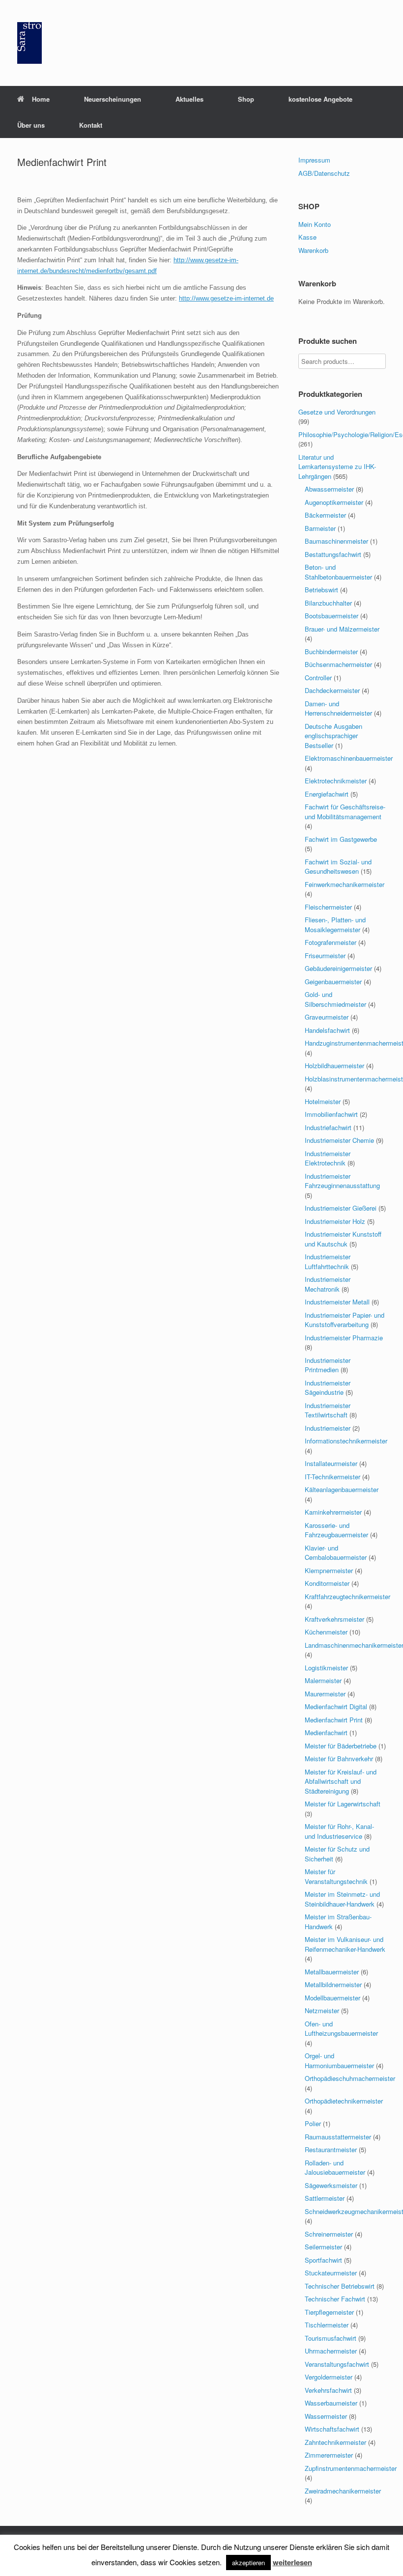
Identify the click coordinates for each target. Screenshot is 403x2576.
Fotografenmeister (331, 942)
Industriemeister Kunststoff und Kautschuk (343, 1239)
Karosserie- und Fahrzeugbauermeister (336, 1530)
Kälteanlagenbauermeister (342, 1489)
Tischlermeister (327, 2325)
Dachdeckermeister (332, 690)
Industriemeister (328, 1428)
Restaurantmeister (331, 2149)
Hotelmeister (323, 1101)
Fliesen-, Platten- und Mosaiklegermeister (335, 925)
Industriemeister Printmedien (328, 1365)
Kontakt (91, 125)
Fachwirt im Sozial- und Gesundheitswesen (338, 867)
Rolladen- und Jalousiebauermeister (335, 2168)
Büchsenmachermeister (338, 664)
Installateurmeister (331, 1463)
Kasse (307, 237)
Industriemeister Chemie (339, 1140)
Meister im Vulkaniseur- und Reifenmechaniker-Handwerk (345, 1944)
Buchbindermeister (331, 651)
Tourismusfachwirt (331, 2338)
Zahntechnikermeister (335, 2442)
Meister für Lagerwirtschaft (343, 1804)
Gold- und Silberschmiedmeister (335, 999)
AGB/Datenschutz (324, 173)
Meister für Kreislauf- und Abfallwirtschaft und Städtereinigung (341, 1781)
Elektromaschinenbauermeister (349, 758)
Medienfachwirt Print (334, 1720)
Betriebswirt (321, 590)
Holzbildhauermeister (334, 1066)
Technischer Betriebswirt (340, 2286)
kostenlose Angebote (320, 99)
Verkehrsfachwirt (328, 2390)
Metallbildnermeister (333, 1984)
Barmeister (320, 528)
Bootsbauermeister (331, 616)
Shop (246, 99)
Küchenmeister (326, 1632)
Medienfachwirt (326, 1732)
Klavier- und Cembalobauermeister (336, 1553)
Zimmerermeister (329, 2455)
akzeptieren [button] (248, 2562)
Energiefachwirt (327, 794)
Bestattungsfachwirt (333, 554)
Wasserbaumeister (331, 2403)
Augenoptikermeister (334, 502)
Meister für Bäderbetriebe (341, 1746)
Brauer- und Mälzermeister (342, 629)
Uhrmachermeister (331, 2351)
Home (41, 99)
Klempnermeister (329, 1570)
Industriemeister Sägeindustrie (328, 1388)
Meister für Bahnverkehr (339, 1759)
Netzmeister (322, 2010)
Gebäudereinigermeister (338, 968)
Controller (318, 678)
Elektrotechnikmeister (336, 781)
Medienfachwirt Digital (336, 1706)
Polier (313, 2123)
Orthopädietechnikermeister (344, 2101)
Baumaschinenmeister (336, 541)
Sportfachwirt (323, 2260)
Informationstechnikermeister (346, 1441)
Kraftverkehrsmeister (334, 1619)
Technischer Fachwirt (335, 2299)
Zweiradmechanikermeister (343, 2491)
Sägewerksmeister (331, 2185)
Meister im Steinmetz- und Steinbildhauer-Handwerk (342, 1899)
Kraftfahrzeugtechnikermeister (347, 1596)
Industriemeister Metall (337, 1302)
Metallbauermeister (332, 1972)
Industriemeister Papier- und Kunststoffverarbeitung (345, 1320)
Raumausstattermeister (338, 2137)
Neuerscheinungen (113, 99)
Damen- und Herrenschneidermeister (338, 708)
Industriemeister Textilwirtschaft (328, 1410)
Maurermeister (325, 1694)
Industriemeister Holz (335, 1221)
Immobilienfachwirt (331, 1114)
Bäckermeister (325, 515)
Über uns (31, 125)
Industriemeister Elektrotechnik (328, 1158)
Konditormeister (327, 1583)
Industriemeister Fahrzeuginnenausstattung (342, 1181)
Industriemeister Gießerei (341, 1208)
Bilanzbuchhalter (328, 603)
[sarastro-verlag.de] (29, 43)
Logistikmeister (326, 1668)
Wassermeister (326, 2416)
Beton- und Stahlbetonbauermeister (338, 572)
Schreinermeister (329, 2234)
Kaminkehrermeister (333, 1512)
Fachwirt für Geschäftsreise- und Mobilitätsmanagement (345, 812)
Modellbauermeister (332, 1998)
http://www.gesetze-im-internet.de (226, 298)
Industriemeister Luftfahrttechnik (328, 1261)
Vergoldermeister (329, 2377)
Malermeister (323, 1680)
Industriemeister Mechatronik (328, 1284)
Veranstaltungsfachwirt (337, 2364)
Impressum (314, 160)
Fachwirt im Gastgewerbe (341, 839)
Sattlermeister (325, 2198)
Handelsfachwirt (327, 1030)
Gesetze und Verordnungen (337, 412)
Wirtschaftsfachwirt (332, 2429)
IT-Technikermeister (332, 1477)
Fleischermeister (328, 907)
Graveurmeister (327, 1017)
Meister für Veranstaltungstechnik (336, 1876)
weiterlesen (292, 2562)
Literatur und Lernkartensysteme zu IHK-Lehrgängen (337, 467)
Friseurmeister (325, 956)
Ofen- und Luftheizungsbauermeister (341, 2029)
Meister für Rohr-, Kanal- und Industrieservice (339, 1831)
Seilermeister (323, 2247)
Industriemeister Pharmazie (344, 1338)
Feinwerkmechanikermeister (345, 884)
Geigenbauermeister (333, 982)
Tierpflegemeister (329, 2312)
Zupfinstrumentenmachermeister (351, 2468)
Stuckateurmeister (331, 2273)
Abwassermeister (329, 489)
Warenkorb (313, 250)
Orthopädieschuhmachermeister (350, 2078)
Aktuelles (189, 99)
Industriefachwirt (328, 1127)
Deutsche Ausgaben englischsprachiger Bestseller (333, 736)
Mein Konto (315, 224)
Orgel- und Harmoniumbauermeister (339, 2061)
